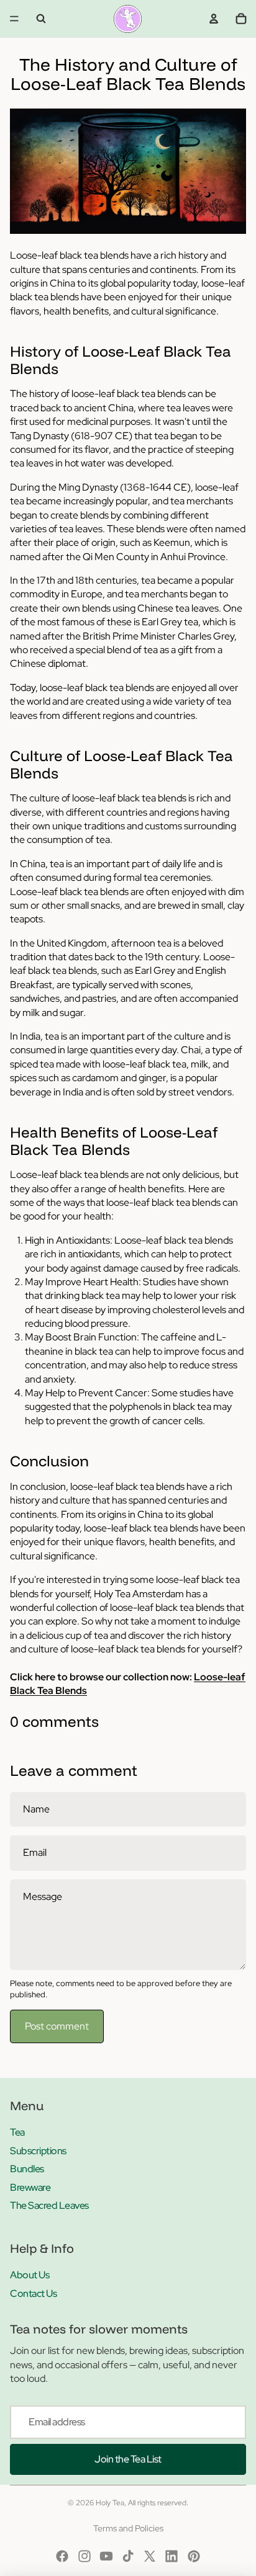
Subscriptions (38, 2151)
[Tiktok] (128, 2556)
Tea (17, 2132)
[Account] (214, 19)
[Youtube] (106, 2556)
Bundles (27, 2169)
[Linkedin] (171, 2556)
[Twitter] (150, 2556)
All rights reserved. (158, 2503)
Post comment (57, 2026)
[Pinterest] (194, 2556)
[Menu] (14, 19)
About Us (30, 2275)
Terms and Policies (128, 2528)
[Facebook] (62, 2556)
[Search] (41, 19)
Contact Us (33, 2293)
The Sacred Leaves (49, 2205)
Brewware (30, 2187)
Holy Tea (110, 2503)
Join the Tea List (128, 2459)
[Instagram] (85, 2556)
